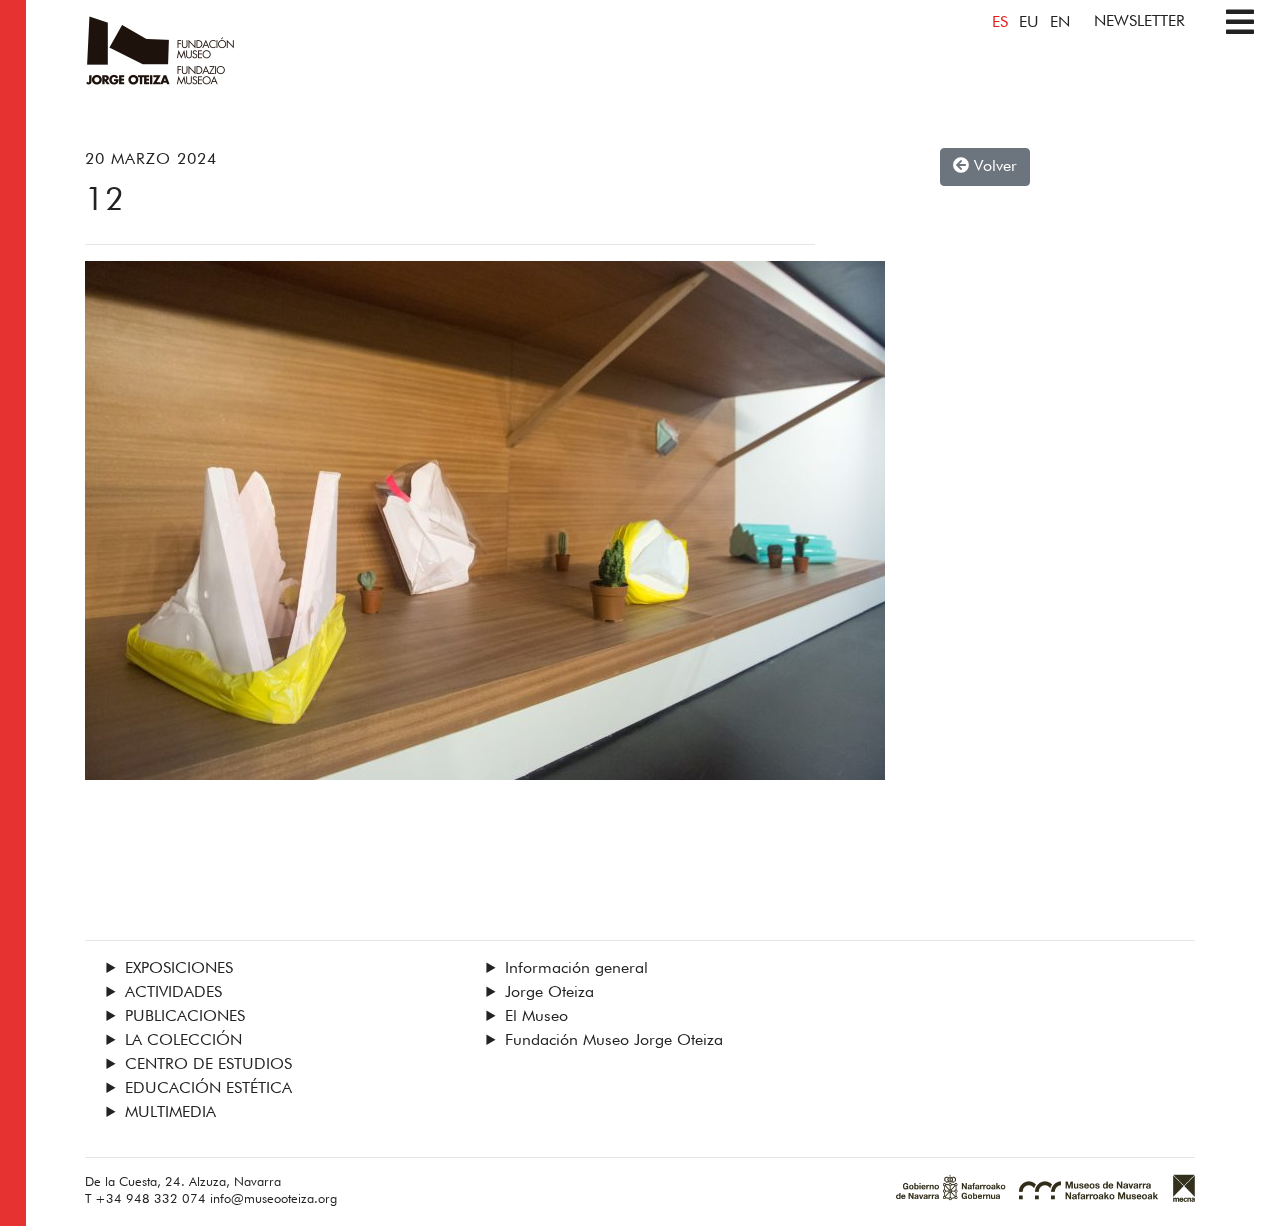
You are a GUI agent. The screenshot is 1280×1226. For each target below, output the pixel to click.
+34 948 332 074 (150, 1199)
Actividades (173, 993)
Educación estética (208, 1089)
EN (1060, 23)
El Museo (536, 1017)
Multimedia (170, 1113)
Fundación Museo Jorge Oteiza (614, 1041)
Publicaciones (185, 1017)
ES (1000, 23)
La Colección (183, 1041)
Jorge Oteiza (549, 993)
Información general (576, 969)
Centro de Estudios (208, 1065)
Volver (993, 167)
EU (1029, 23)
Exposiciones (179, 969)
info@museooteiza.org (273, 1199)
